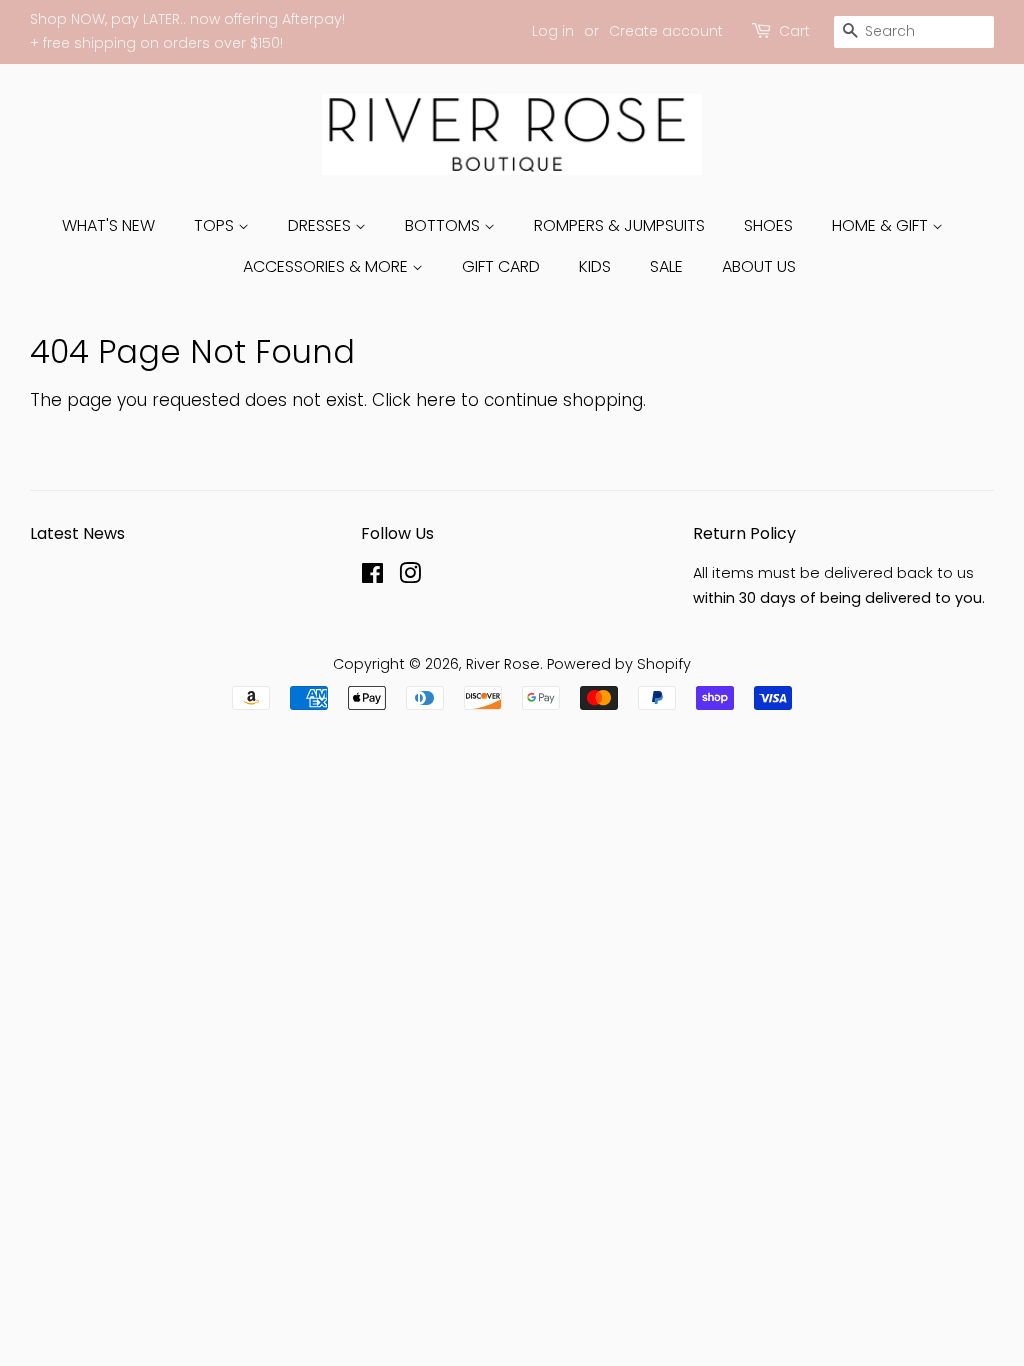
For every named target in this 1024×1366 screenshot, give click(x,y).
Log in (553, 31)
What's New (108, 225)
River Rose (503, 664)
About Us (759, 266)
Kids (595, 266)
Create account (666, 31)
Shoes (768, 225)
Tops (216, 225)
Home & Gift (882, 225)
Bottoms (444, 225)
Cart (794, 31)
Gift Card (501, 266)
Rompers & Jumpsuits (619, 225)
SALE (666, 266)
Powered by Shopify (619, 664)
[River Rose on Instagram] (410, 577)
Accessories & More (327, 266)
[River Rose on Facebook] (372, 577)
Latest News (77, 533)
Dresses (321, 225)
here (436, 400)
